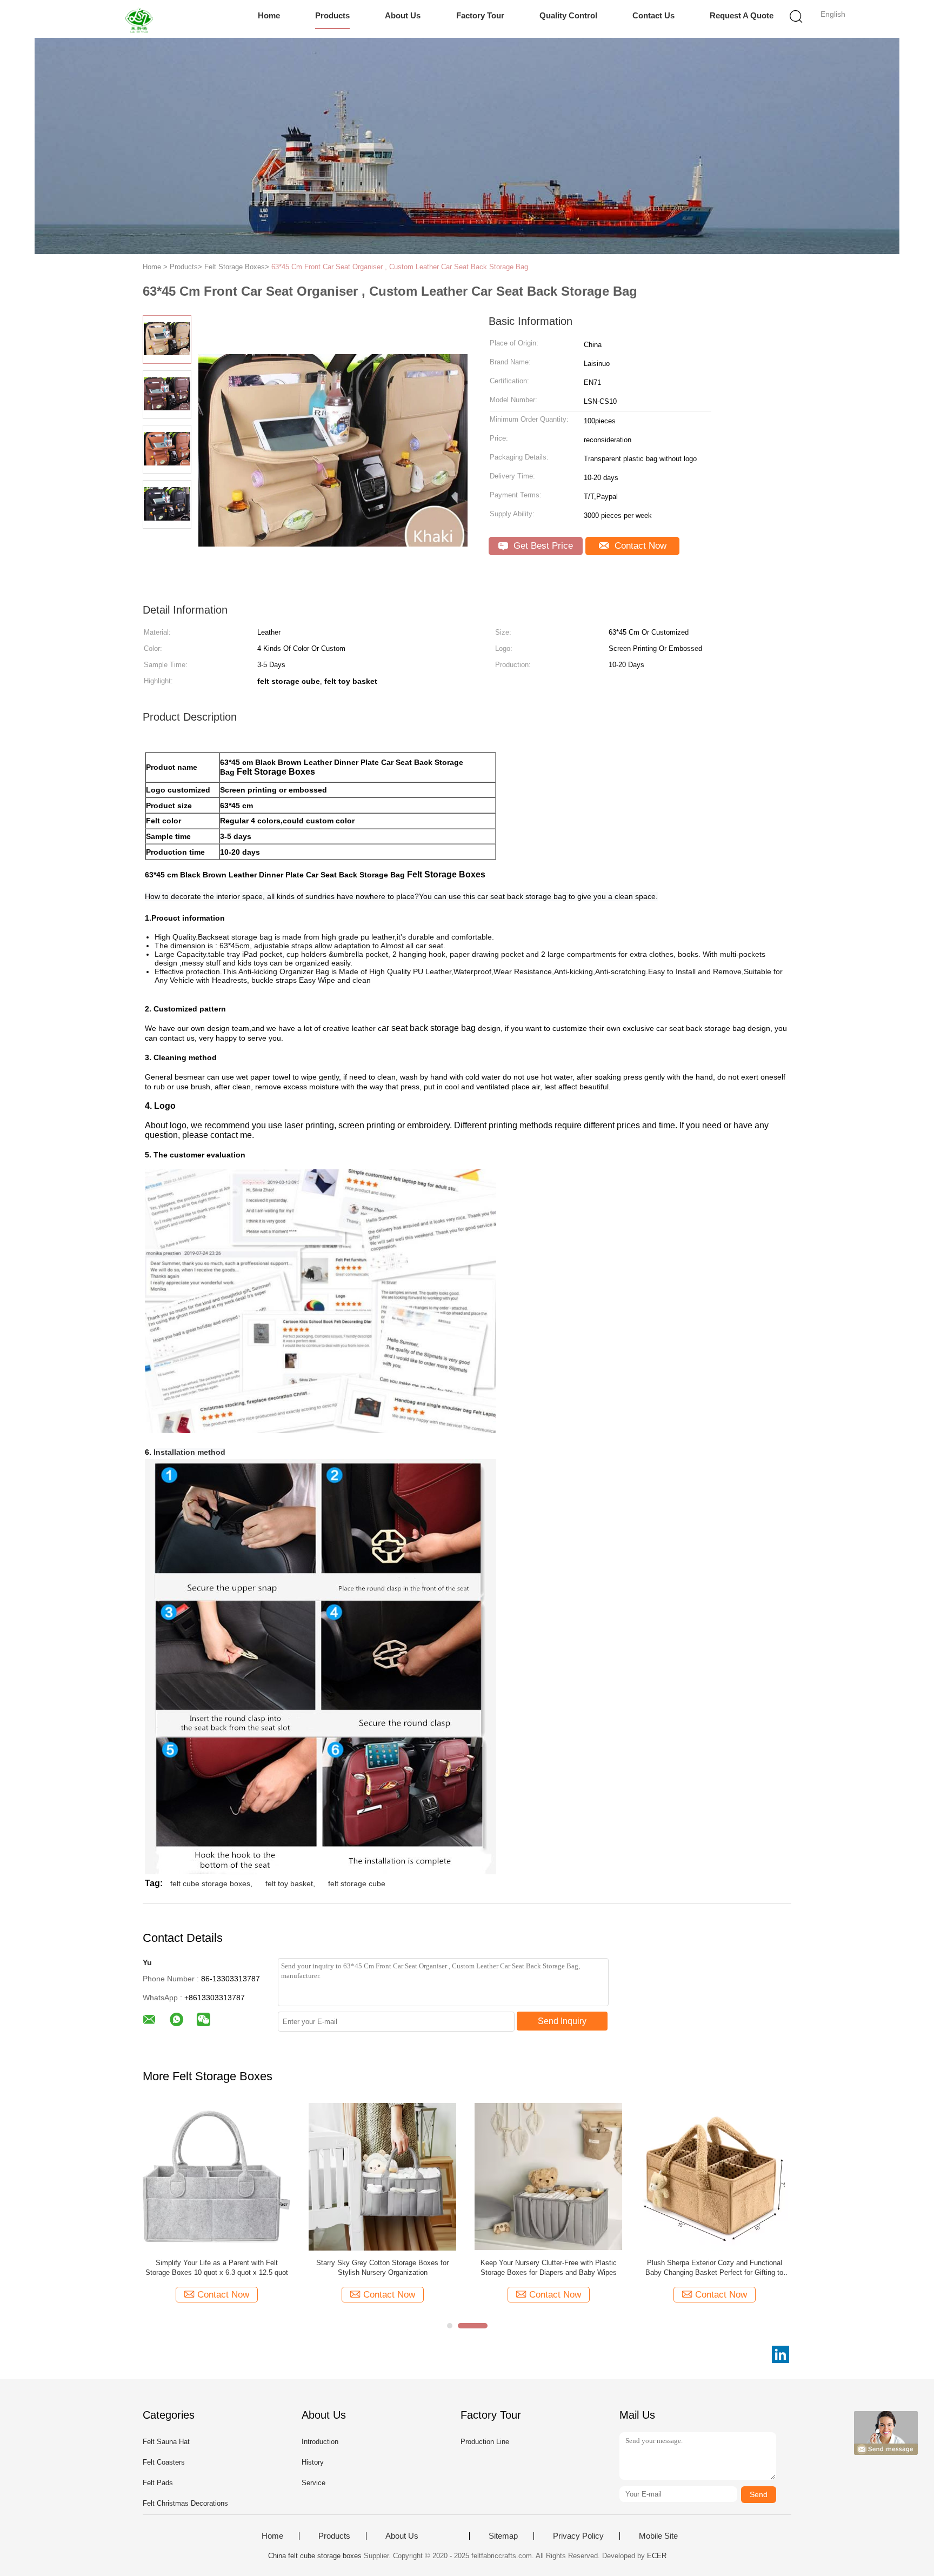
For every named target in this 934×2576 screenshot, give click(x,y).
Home (269, 15)
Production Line (485, 2442)
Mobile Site (658, 2536)
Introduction (320, 2442)
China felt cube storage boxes (315, 2556)
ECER (657, 2556)
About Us (403, 15)
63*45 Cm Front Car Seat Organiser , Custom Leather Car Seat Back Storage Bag (400, 267)
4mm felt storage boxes (548, 2263)
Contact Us (653, 15)
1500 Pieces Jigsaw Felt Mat (217, 2263)
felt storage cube (357, 1883)
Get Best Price (542, 546)
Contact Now (639, 546)
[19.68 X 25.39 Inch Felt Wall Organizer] (382, 2176)
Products (332, 15)
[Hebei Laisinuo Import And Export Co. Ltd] (141, 19)
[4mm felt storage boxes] (548, 2176)
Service (313, 2483)
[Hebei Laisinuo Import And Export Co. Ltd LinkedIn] (780, 2354)
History (313, 2462)
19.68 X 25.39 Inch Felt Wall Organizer (382, 2263)
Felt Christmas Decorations (185, 2503)
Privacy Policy (578, 2536)
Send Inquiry (562, 2021)
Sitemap (503, 2536)
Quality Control (568, 15)
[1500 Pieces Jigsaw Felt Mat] (216, 2176)
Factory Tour (480, 15)
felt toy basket (289, 1883)
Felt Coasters (164, 2462)
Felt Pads (158, 2483)
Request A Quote (742, 15)
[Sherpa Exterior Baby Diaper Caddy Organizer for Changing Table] (714, 2176)
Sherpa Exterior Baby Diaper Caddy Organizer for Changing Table (715, 2268)
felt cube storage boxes (210, 1883)
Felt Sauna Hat (166, 2442)
